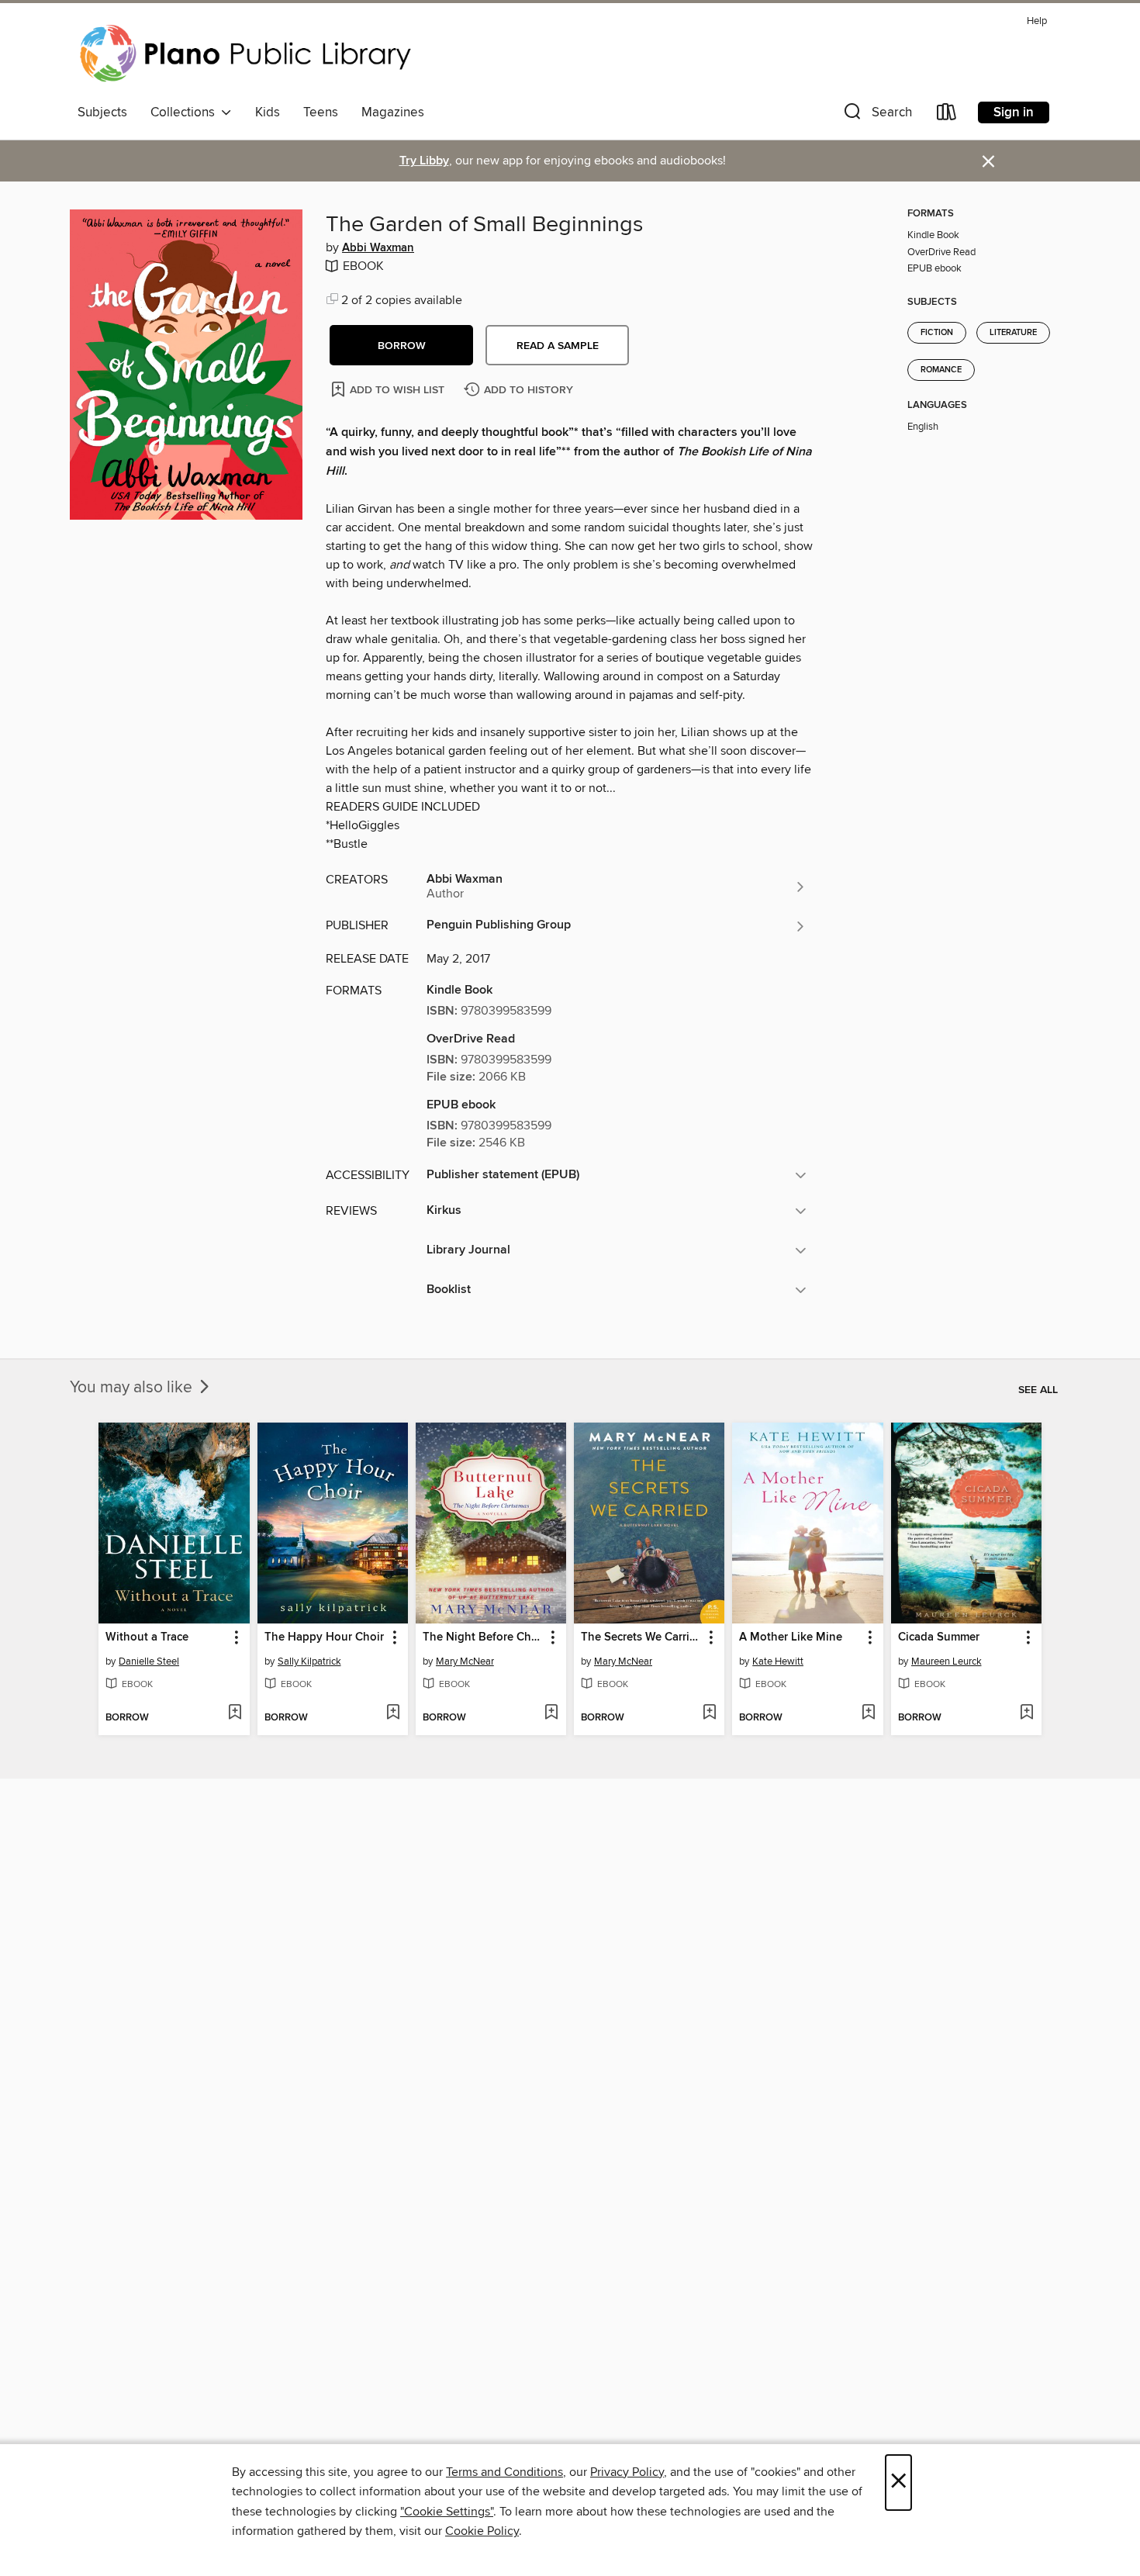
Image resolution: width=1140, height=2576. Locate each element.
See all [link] (1038, 1390)
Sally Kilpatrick (309, 1661)
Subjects (102, 112)
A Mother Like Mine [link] (791, 1637)
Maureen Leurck (947, 1661)
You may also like (133, 1388)
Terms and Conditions (504, 2472)
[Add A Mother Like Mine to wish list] (868, 1713)
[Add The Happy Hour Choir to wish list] (393, 1713)
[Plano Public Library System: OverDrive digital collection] (248, 54)
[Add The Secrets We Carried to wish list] (709, 1713)
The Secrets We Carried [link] (642, 1637)
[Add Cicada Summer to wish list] (1026, 1713)
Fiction (937, 333)
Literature (1013, 333)
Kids (268, 112)
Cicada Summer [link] (939, 1637)
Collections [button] (186, 112)
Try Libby (424, 161)
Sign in (1014, 112)
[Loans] (947, 115)
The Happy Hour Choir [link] (324, 1637)
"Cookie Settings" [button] (447, 2512)
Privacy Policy (627, 2472)
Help (1037, 21)
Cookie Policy (482, 2531)
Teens (321, 112)
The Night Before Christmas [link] (484, 1637)
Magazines (393, 112)
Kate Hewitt (778, 1661)
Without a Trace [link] (147, 1637)
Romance (941, 370)
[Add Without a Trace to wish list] (235, 1713)
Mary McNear (465, 1661)
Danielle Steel (149, 1661)
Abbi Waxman (378, 248)
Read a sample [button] (558, 346)
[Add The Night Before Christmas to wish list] (551, 1713)
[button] (876, 115)
